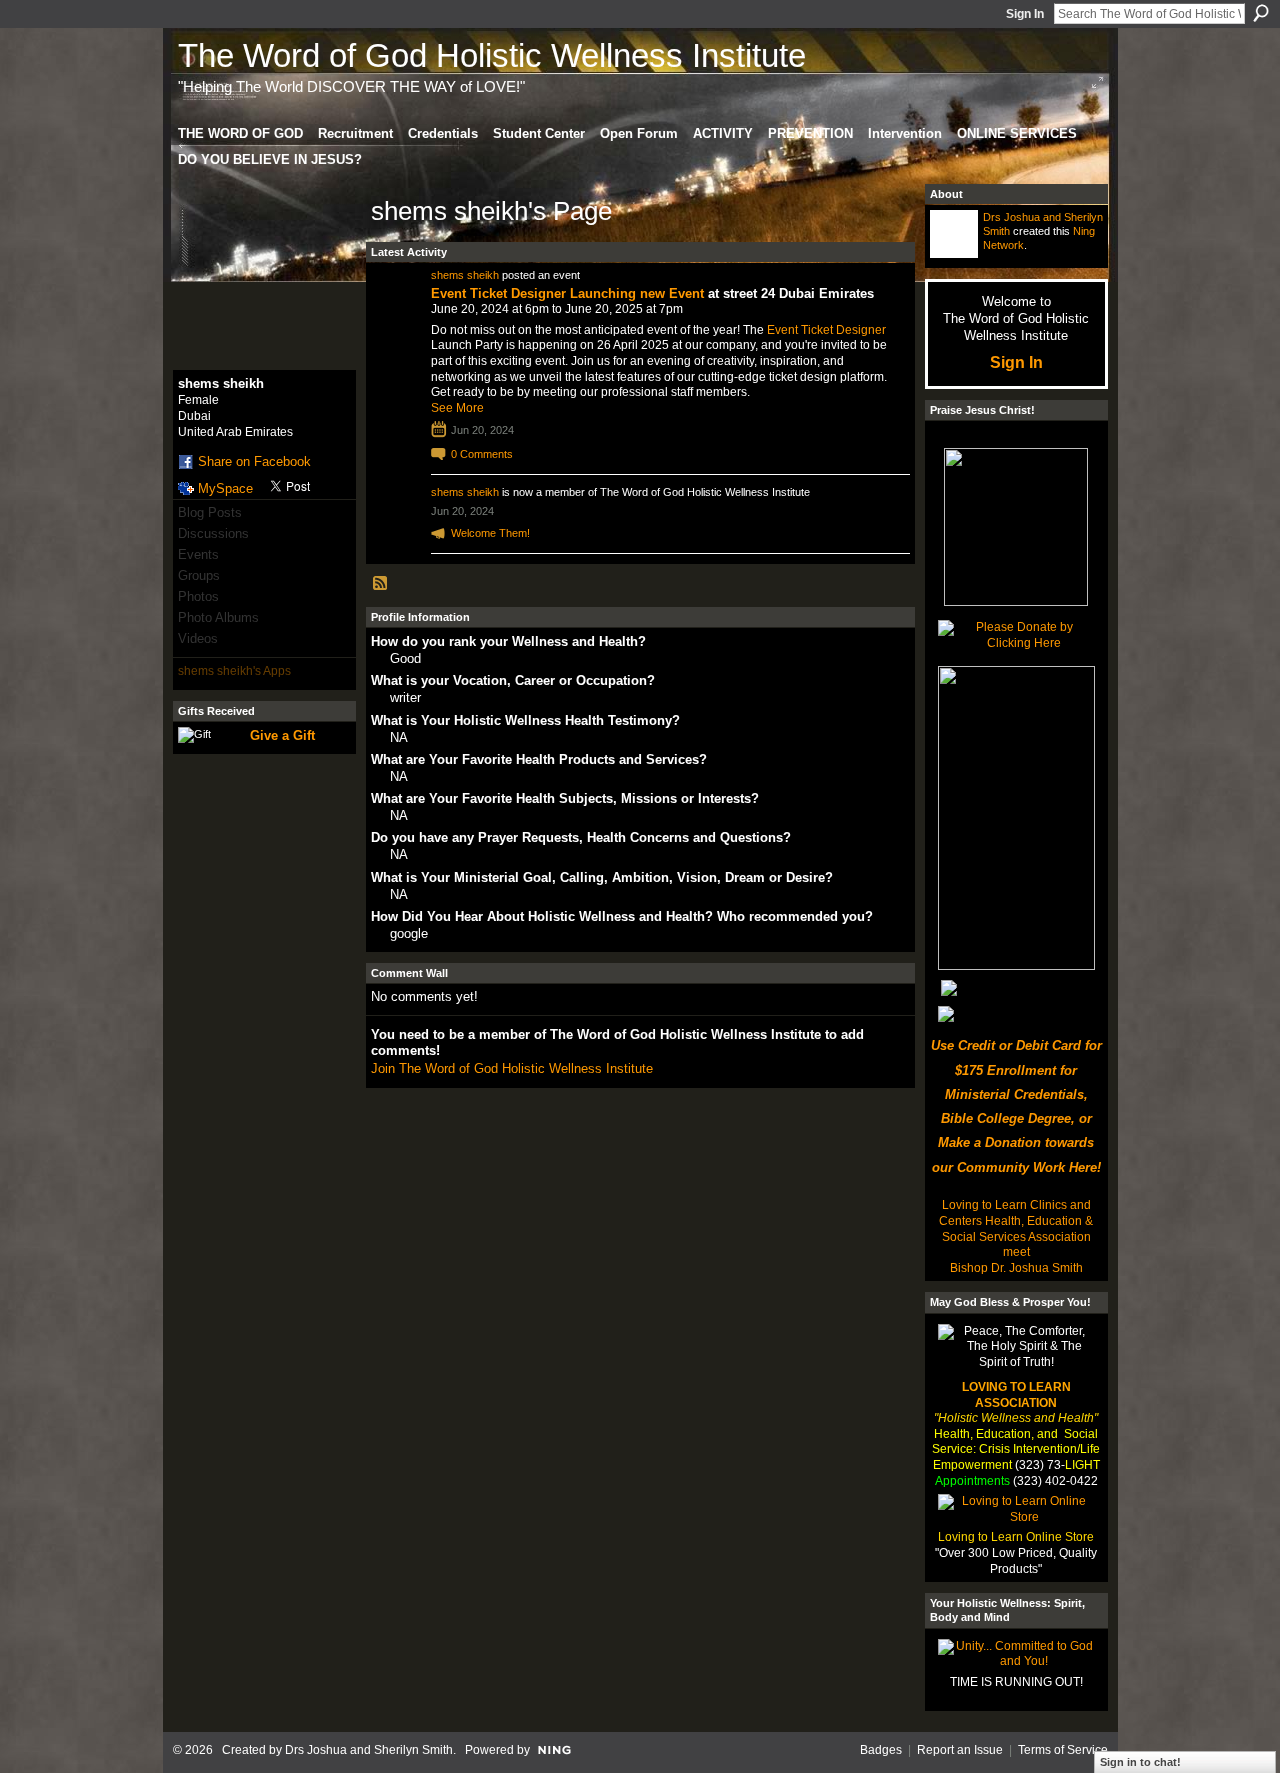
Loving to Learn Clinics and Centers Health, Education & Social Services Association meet (1016, 1228)
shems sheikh (465, 275)
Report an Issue (960, 1750)
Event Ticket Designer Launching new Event (567, 293)
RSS (381, 584)
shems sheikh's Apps (234, 671)
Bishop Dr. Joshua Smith (1016, 1268)
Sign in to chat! (1140, 1762)
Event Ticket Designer (826, 330)
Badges (881, 1750)
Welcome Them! (490, 533)
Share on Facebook (254, 461)
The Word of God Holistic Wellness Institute (492, 55)
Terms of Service (1063, 1750)
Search (1261, 13)
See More (457, 408)
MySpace (225, 488)
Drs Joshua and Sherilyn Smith (369, 1750)
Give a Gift (282, 735)
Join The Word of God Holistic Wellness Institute (512, 1068)
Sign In (1025, 14)
